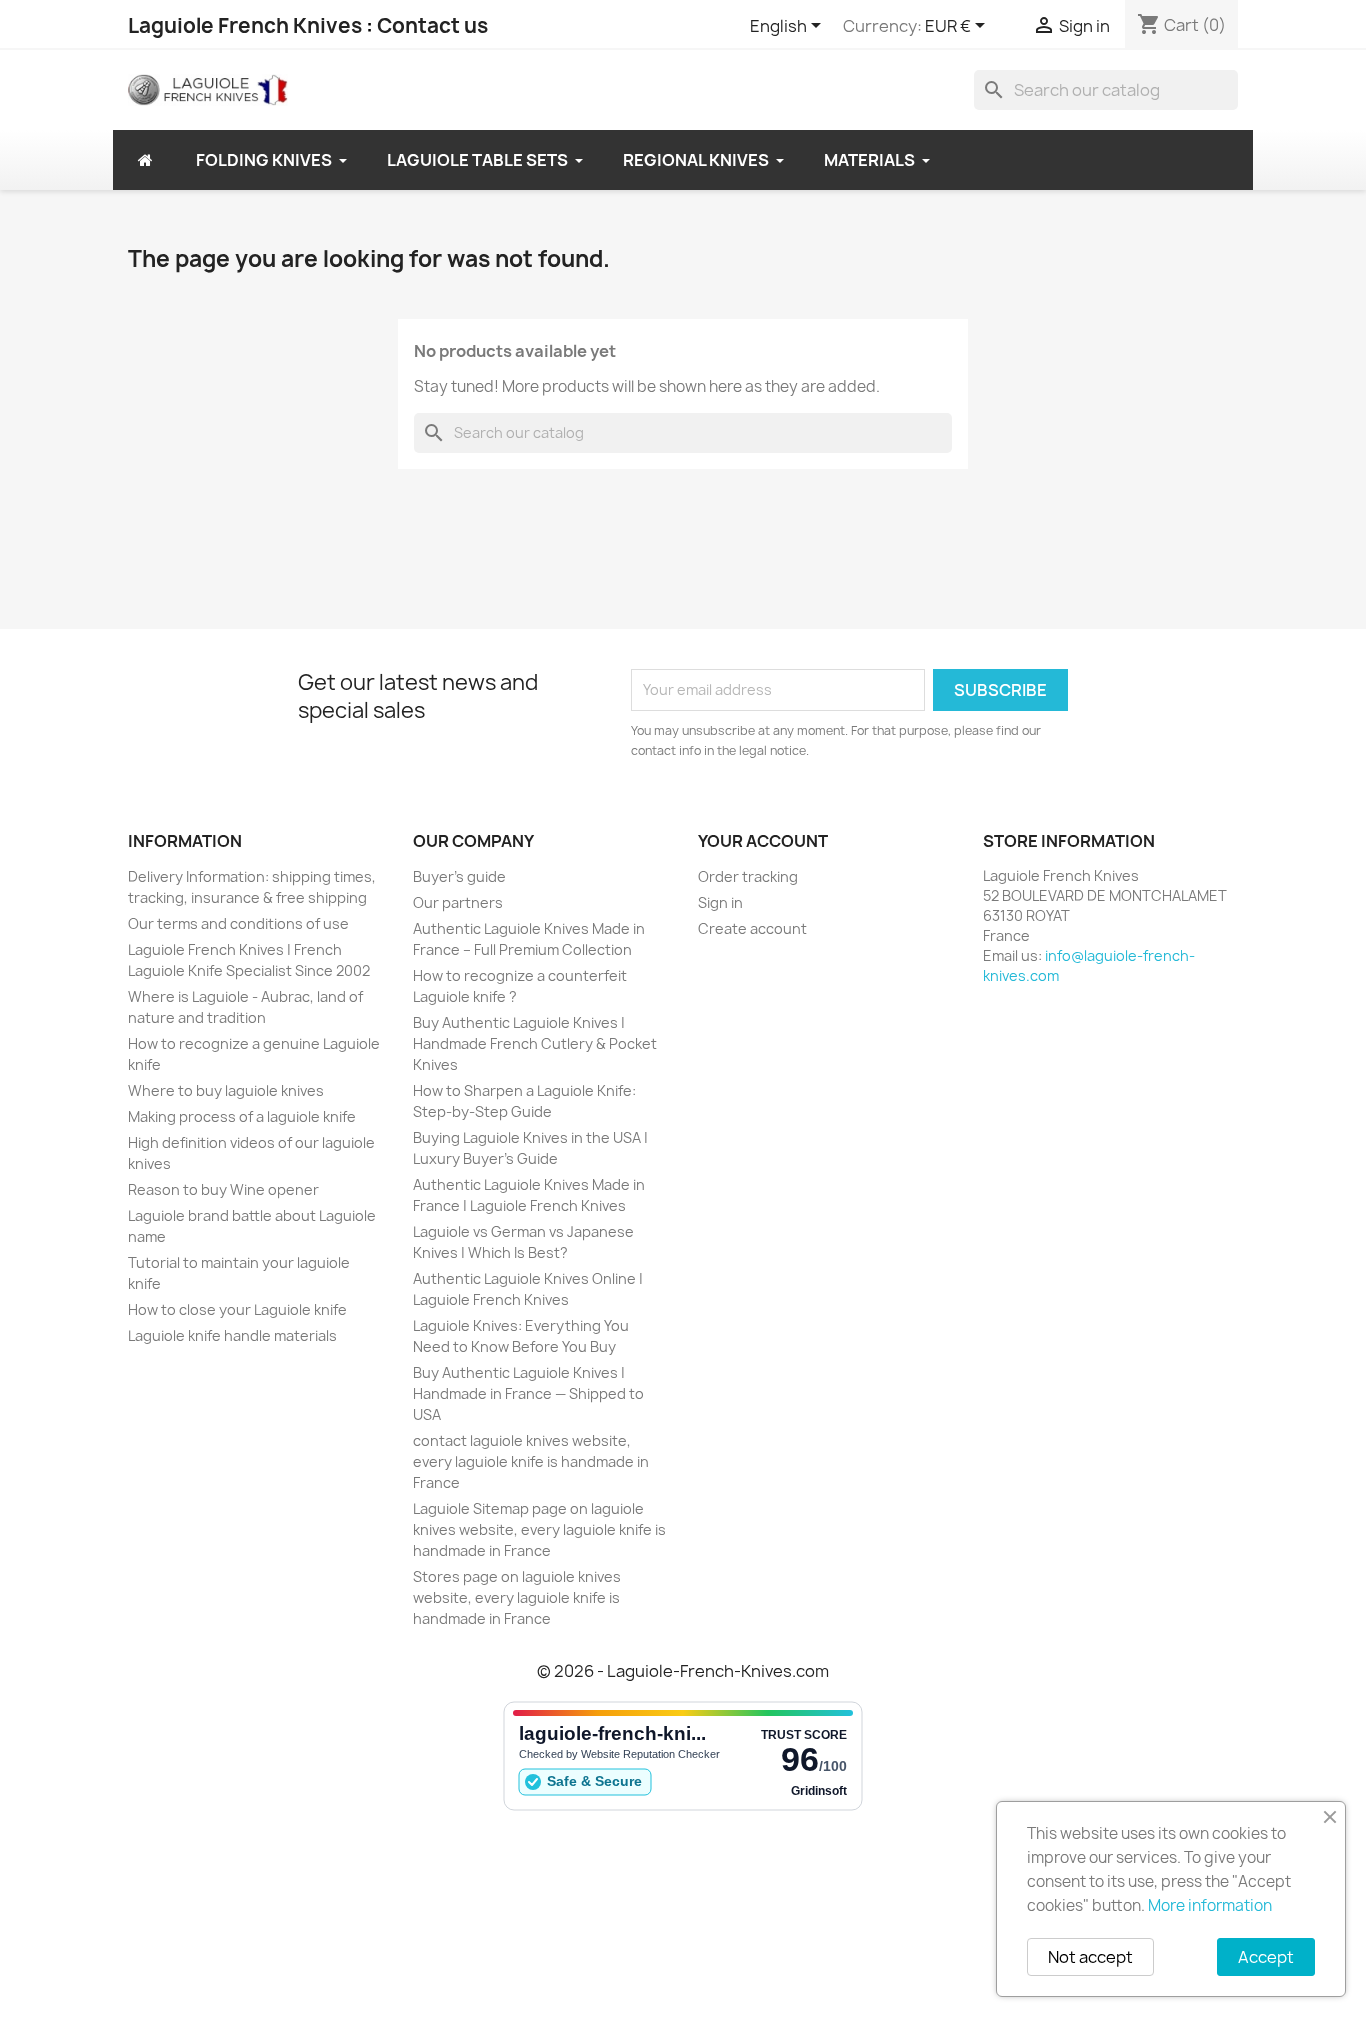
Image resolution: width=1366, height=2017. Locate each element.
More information (1210, 1905)
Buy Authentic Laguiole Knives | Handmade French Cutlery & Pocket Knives (535, 1043)
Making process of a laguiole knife (242, 1116)
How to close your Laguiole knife (237, 1309)
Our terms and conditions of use (238, 923)
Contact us (432, 25)
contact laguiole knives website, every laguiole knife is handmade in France (531, 1461)
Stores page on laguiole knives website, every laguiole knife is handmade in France (517, 1597)
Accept (1266, 1957)
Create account (752, 928)
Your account (763, 841)
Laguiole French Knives (245, 25)
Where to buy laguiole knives (226, 1090)
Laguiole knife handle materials (232, 1335)
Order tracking (748, 876)
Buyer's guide (459, 876)
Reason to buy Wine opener (223, 1189)
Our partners (458, 902)
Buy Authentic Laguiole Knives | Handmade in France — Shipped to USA (528, 1393)
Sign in (720, 902)
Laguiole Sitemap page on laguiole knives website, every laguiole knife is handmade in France (539, 1529)
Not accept (1090, 1957)
